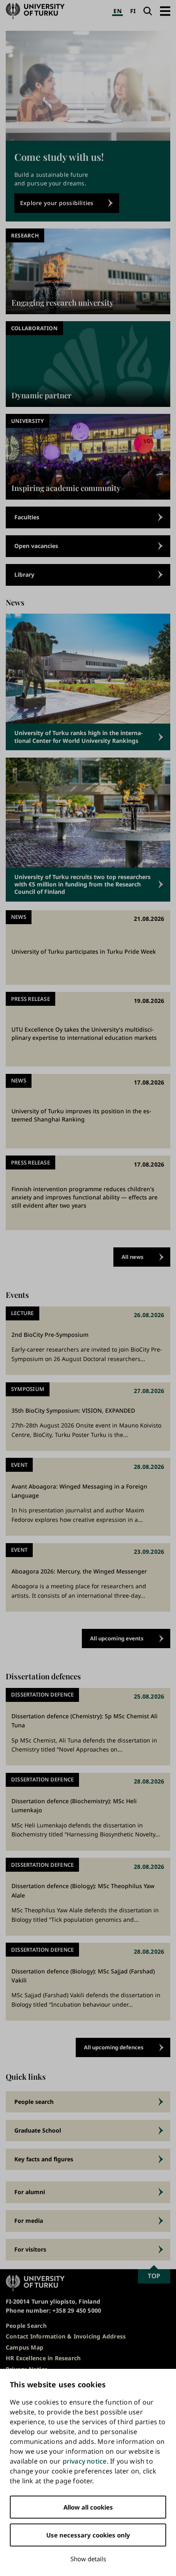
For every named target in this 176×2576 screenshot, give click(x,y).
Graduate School (38, 2130)
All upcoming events (117, 1638)
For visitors (30, 2249)
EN (117, 11)
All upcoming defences (114, 2047)
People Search (26, 2326)
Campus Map (25, 2347)
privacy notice (85, 2461)
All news (133, 1257)
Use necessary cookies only (88, 2535)
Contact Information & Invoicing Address (66, 2336)
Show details (88, 2559)
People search (34, 2102)
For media (29, 2221)
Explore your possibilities (57, 203)
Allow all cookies (88, 2507)
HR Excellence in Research (43, 2358)
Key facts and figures (44, 2159)
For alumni (30, 2192)
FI (133, 11)
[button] (165, 11)
